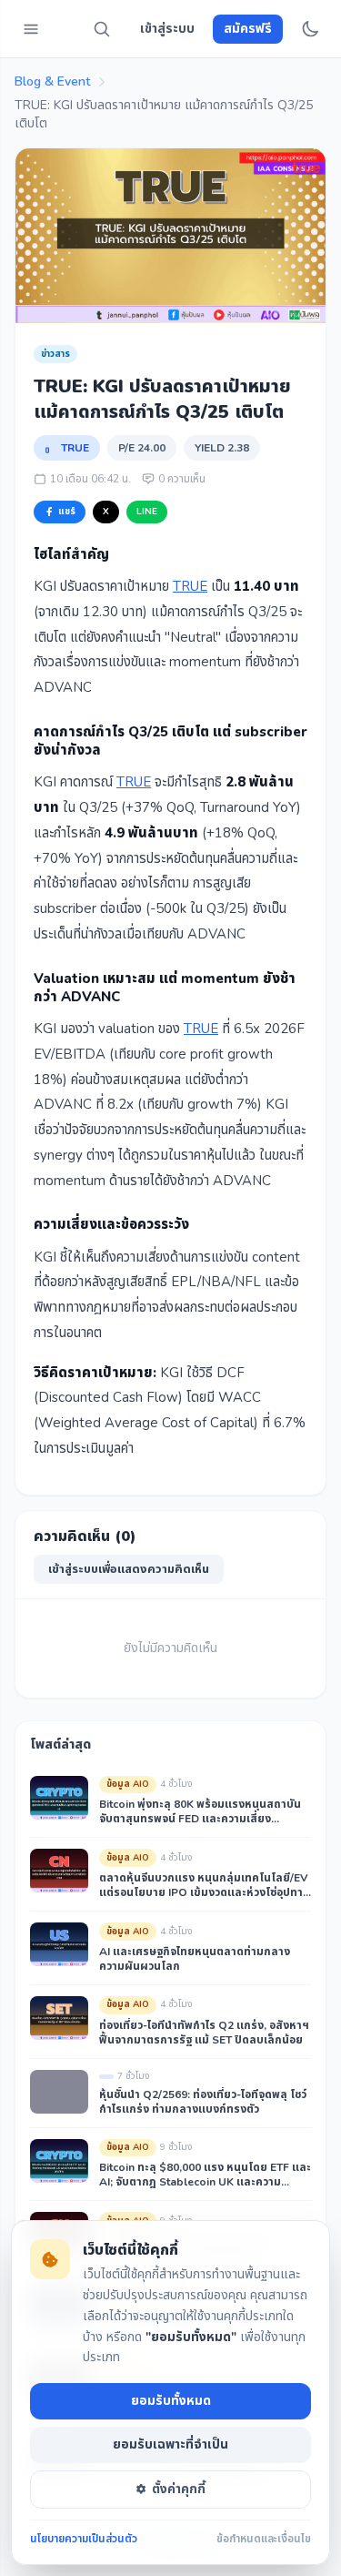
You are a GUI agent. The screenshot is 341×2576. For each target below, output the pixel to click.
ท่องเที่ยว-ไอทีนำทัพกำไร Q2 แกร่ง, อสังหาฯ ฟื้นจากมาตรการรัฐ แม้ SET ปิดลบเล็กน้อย (204, 2033)
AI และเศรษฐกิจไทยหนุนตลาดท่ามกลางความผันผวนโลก (195, 1959)
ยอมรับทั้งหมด (171, 2401)
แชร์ (67, 512)
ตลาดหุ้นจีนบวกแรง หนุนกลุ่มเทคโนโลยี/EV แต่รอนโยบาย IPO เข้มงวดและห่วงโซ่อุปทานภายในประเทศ (205, 1885)
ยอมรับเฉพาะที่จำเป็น (170, 2444)
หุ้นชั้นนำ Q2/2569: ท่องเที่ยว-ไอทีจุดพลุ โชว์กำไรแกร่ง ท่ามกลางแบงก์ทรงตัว (203, 2102)
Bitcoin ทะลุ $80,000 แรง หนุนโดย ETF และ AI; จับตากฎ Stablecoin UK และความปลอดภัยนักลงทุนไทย (205, 2175)
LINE (147, 512)
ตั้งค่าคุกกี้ (179, 2489)
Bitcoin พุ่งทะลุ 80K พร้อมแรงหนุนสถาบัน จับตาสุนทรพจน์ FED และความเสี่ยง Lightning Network (200, 1811)
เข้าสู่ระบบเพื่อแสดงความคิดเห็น (129, 1569)
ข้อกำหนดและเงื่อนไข (264, 2539)
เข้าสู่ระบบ (167, 29)
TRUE (75, 448)
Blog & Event (52, 81)
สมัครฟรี (248, 29)
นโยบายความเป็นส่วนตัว (84, 2539)
